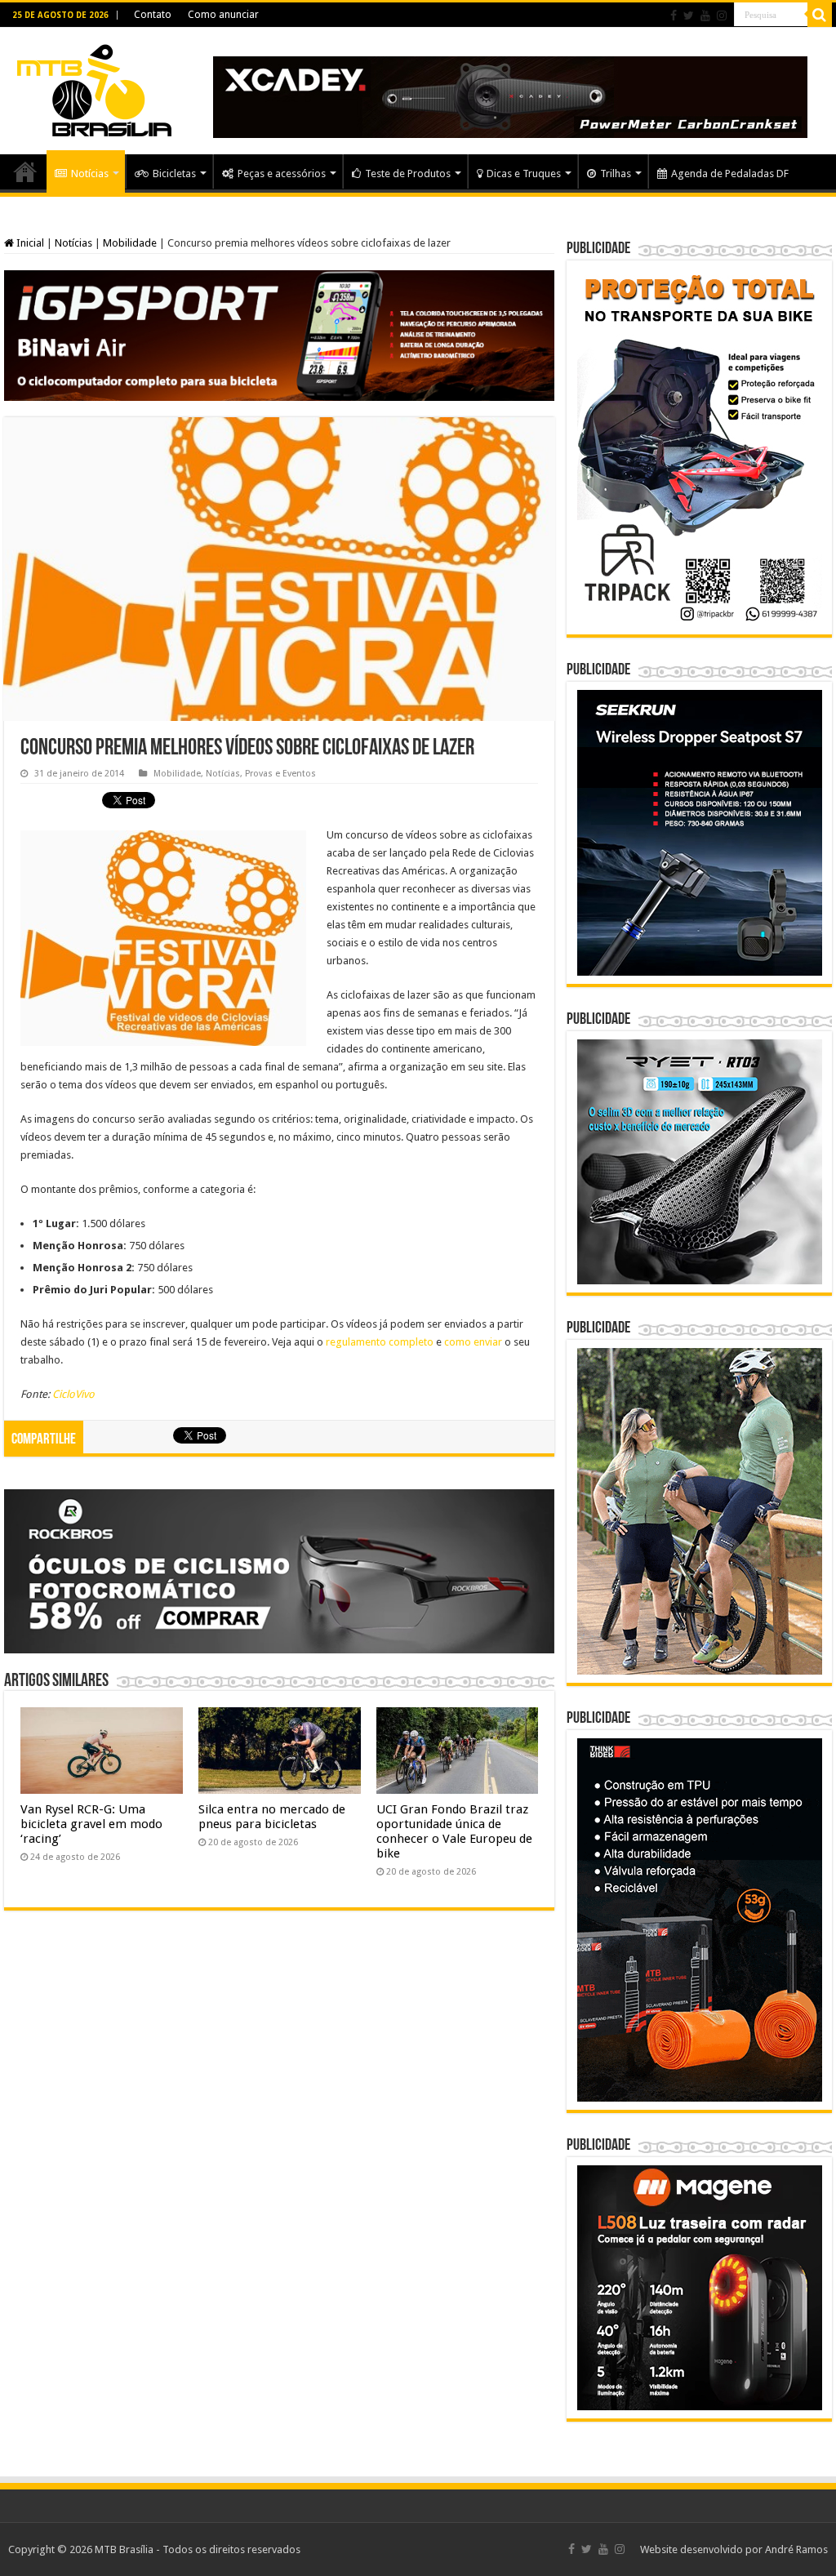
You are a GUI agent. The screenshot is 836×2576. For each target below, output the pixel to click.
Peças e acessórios (282, 174)
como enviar (473, 1342)
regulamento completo (380, 1342)
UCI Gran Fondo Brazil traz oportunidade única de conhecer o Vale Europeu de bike (454, 1831)
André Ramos (796, 2549)
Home (25, 171)
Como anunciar (223, 15)
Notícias (90, 174)
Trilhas (616, 174)
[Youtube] (705, 16)
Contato (153, 15)
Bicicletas (174, 174)
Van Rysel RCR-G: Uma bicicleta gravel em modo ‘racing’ (91, 1824)
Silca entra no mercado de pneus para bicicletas (272, 1817)
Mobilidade (130, 243)
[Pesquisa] (820, 15)
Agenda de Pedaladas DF (730, 174)
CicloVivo (73, 1394)
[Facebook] (674, 16)
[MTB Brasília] (94, 87)
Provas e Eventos (280, 774)
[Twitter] (689, 16)
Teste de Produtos (408, 174)
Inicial (29, 243)
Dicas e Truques (524, 174)
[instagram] (722, 16)
